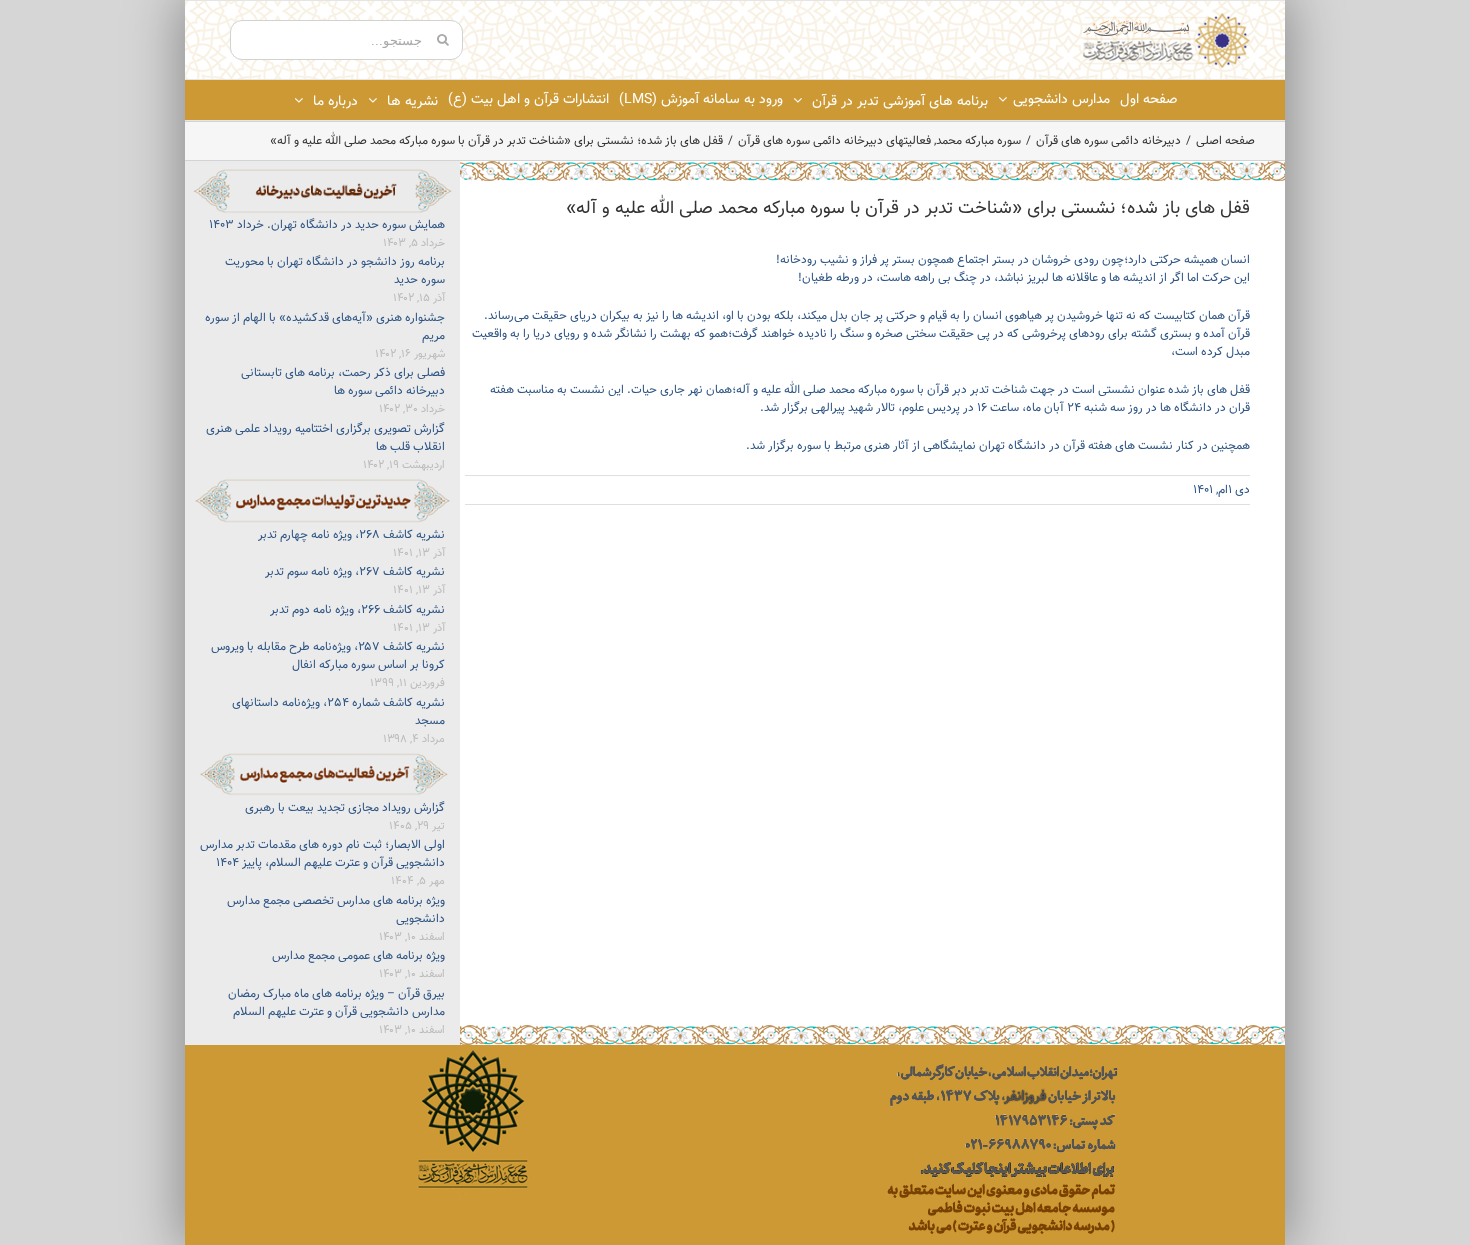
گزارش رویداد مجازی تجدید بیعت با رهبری (345, 808)
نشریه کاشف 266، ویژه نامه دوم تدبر (357, 610)
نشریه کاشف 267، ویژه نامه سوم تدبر (355, 572)
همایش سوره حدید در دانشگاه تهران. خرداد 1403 (327, 225)
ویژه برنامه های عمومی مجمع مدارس (358, 956)
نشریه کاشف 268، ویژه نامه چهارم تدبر (351, 535)
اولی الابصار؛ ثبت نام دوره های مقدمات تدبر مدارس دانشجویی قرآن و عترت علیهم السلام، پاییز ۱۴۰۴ (322, 854)
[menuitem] (1148, 100)
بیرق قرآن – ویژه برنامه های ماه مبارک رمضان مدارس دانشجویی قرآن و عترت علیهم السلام (336, 1003)
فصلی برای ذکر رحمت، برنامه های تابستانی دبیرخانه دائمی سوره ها (343, 382)
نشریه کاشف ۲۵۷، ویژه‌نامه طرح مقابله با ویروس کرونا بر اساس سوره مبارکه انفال (328, 656)
